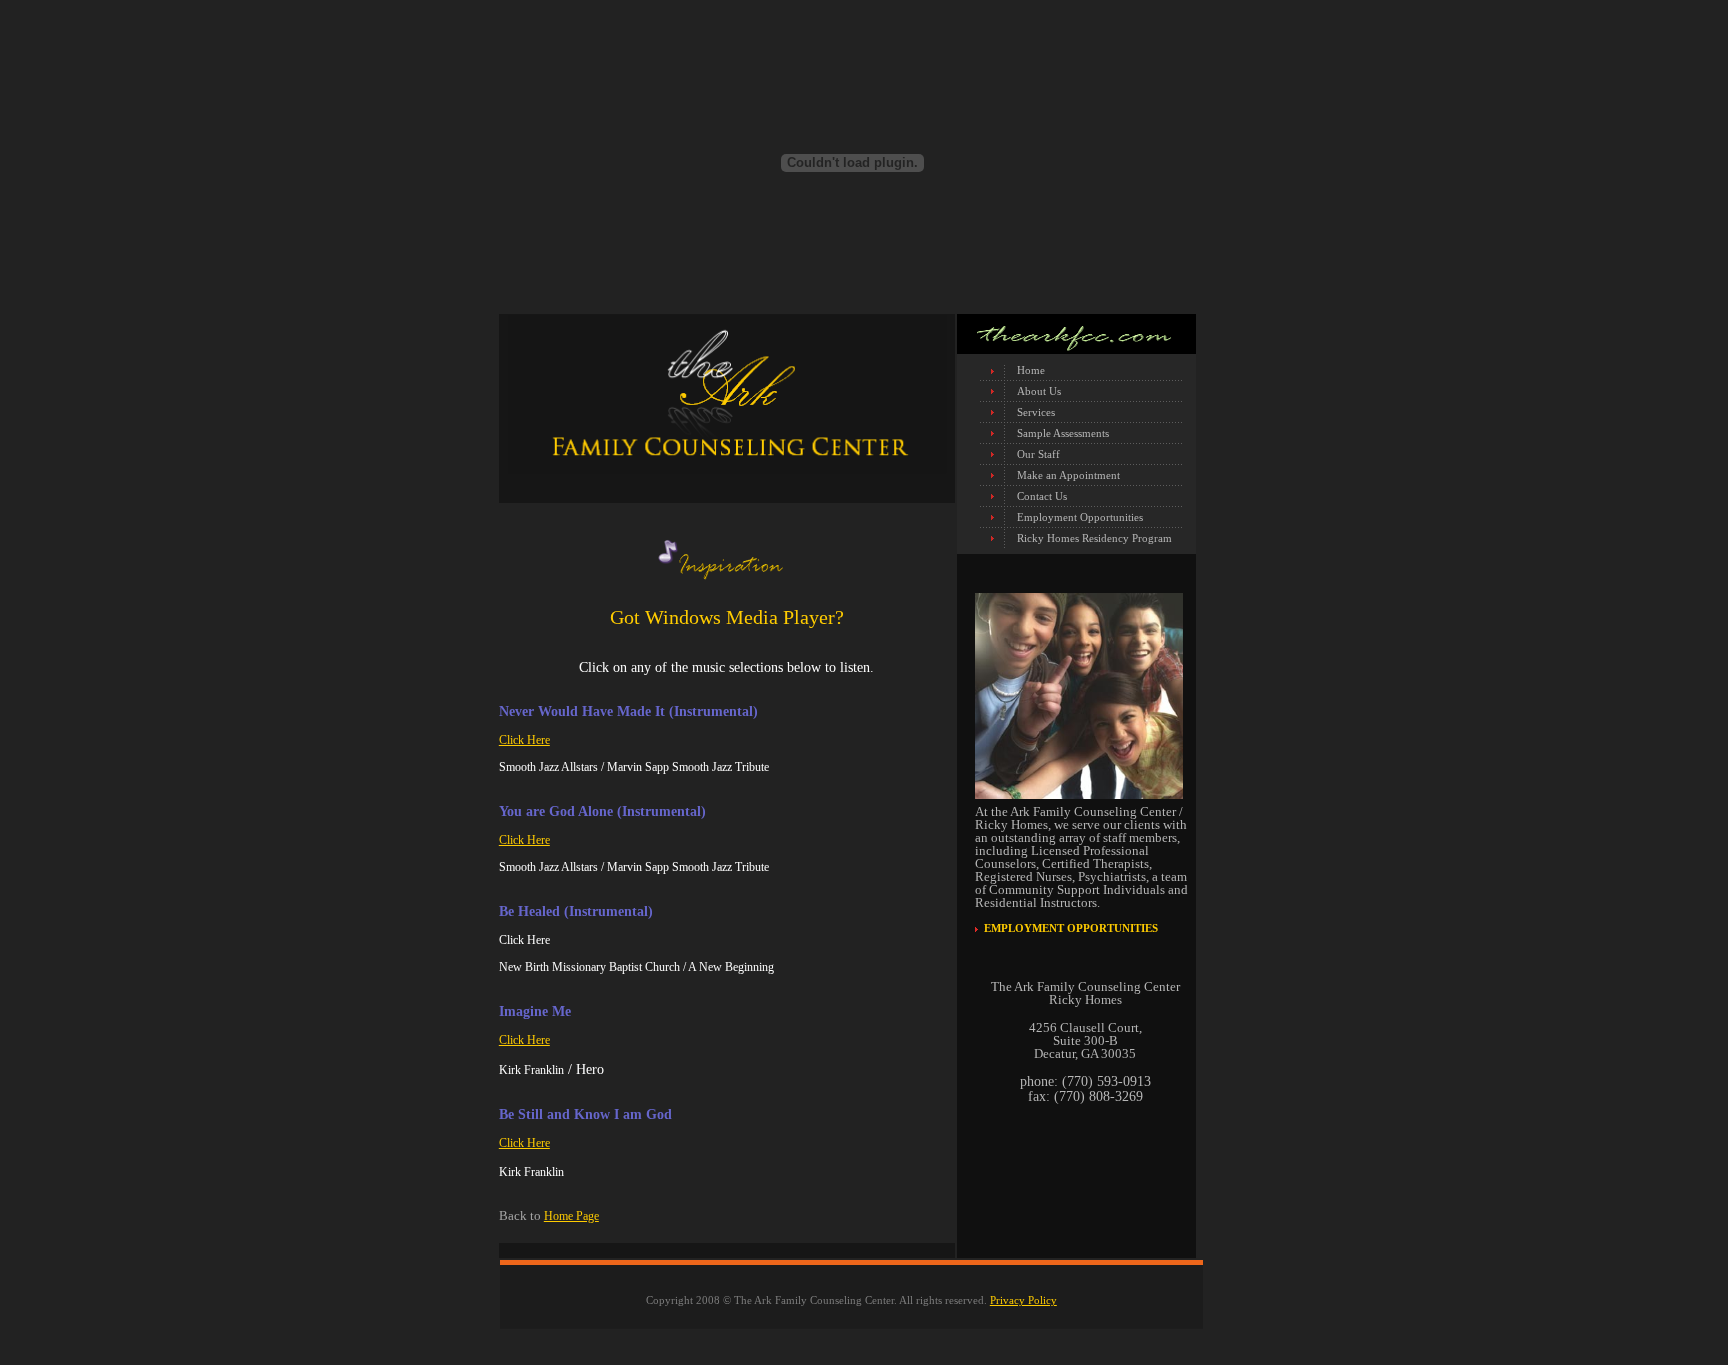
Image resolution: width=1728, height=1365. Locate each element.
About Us (1039, 391)
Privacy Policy (1023, 1300)
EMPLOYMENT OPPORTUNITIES (1071, 928)
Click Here (524, 740)
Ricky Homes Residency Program (1094, 538)
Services (1036, 412)
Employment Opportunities (1080, 517)
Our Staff (1038, 454)
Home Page (571, 1216)
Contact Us (1042, 496)
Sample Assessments (1063, 433)
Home (1031, 370)
